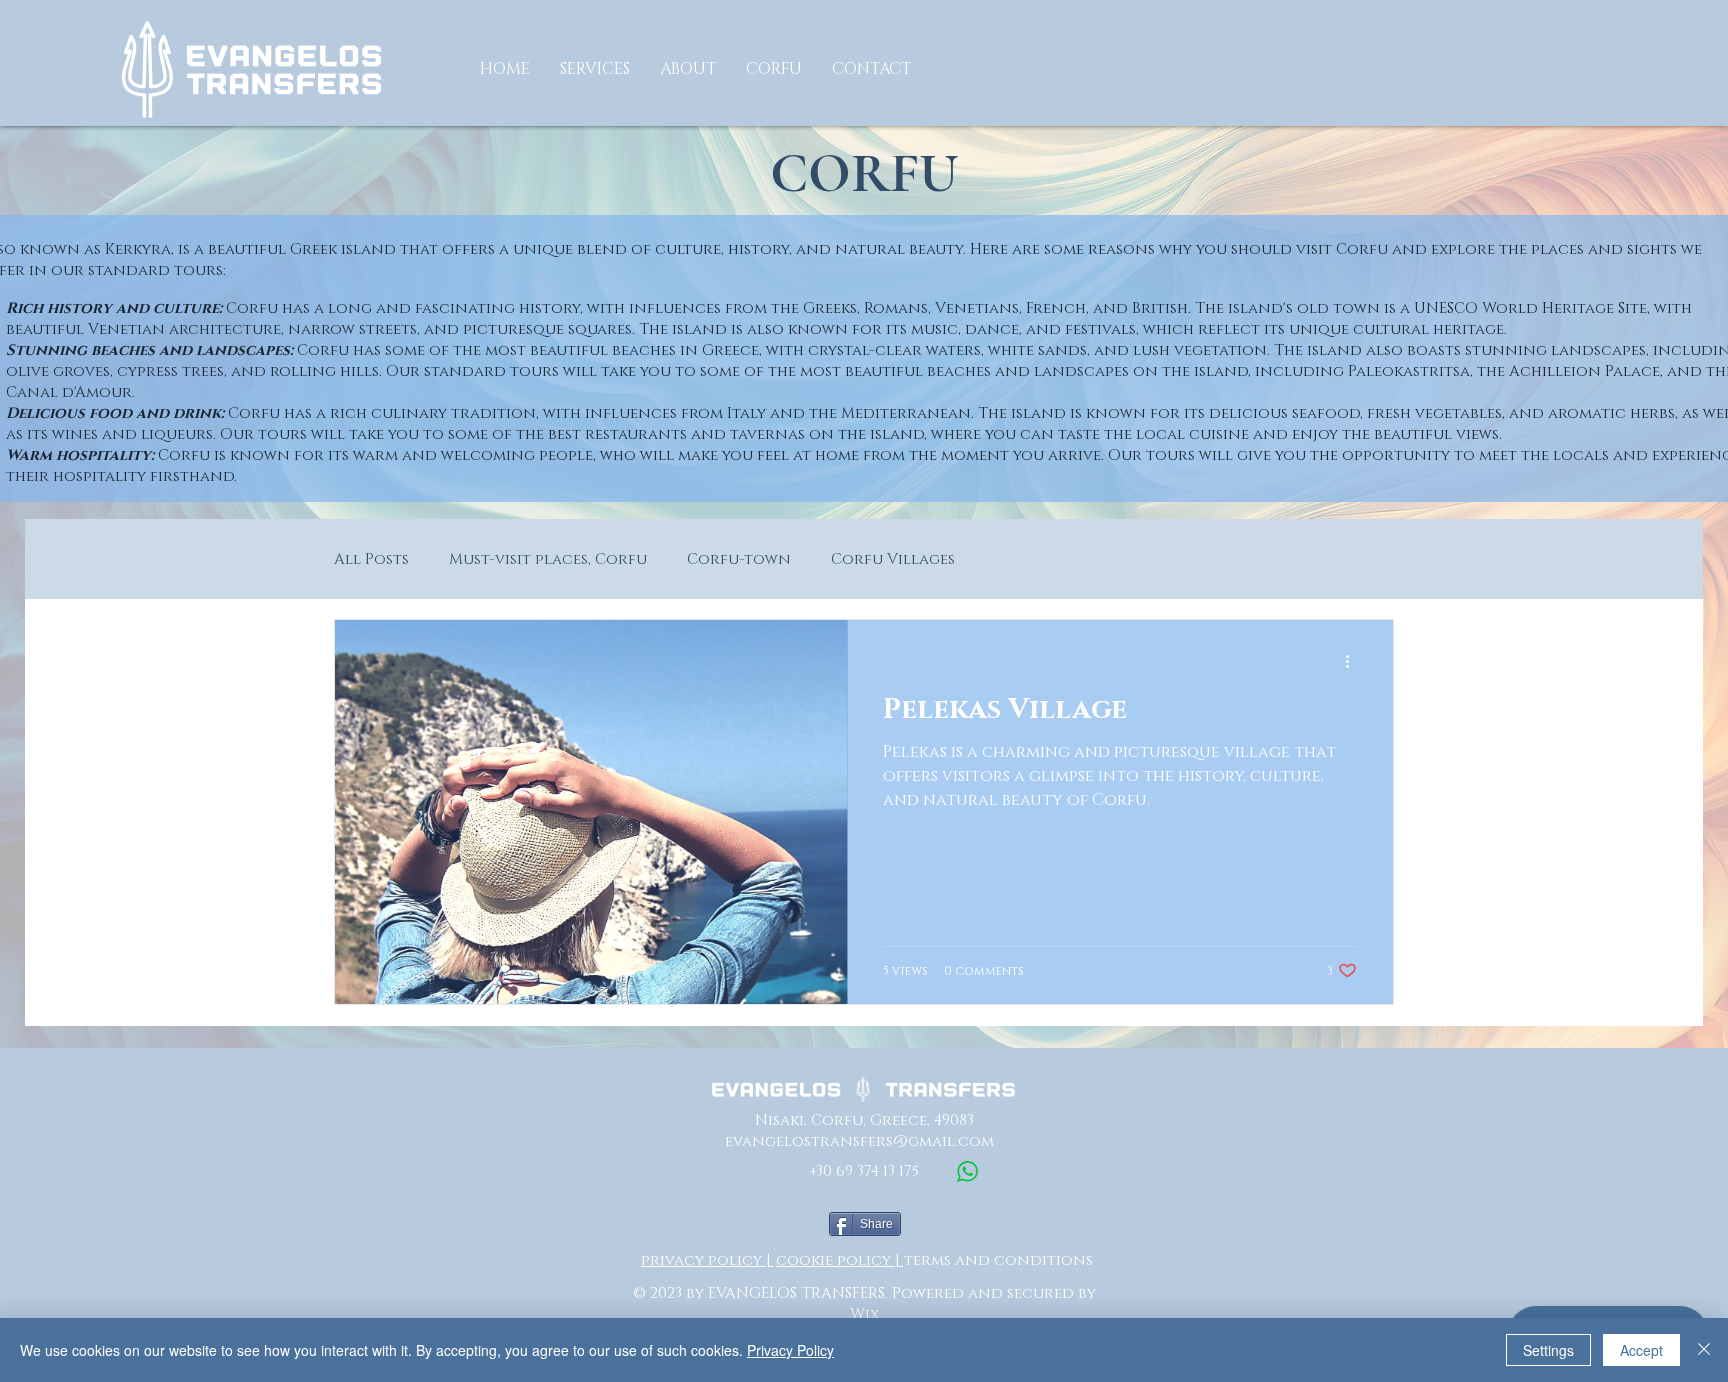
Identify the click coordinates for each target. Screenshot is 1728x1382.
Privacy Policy (790, 1350)
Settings (1548, 1350)
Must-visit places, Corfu (548, 559)
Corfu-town (739, 559)
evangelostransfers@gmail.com (859, 1141)
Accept (1641, 1350)
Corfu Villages (893, 559)
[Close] (1704, 1350)
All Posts (371, 559)
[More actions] (1354, 661)
